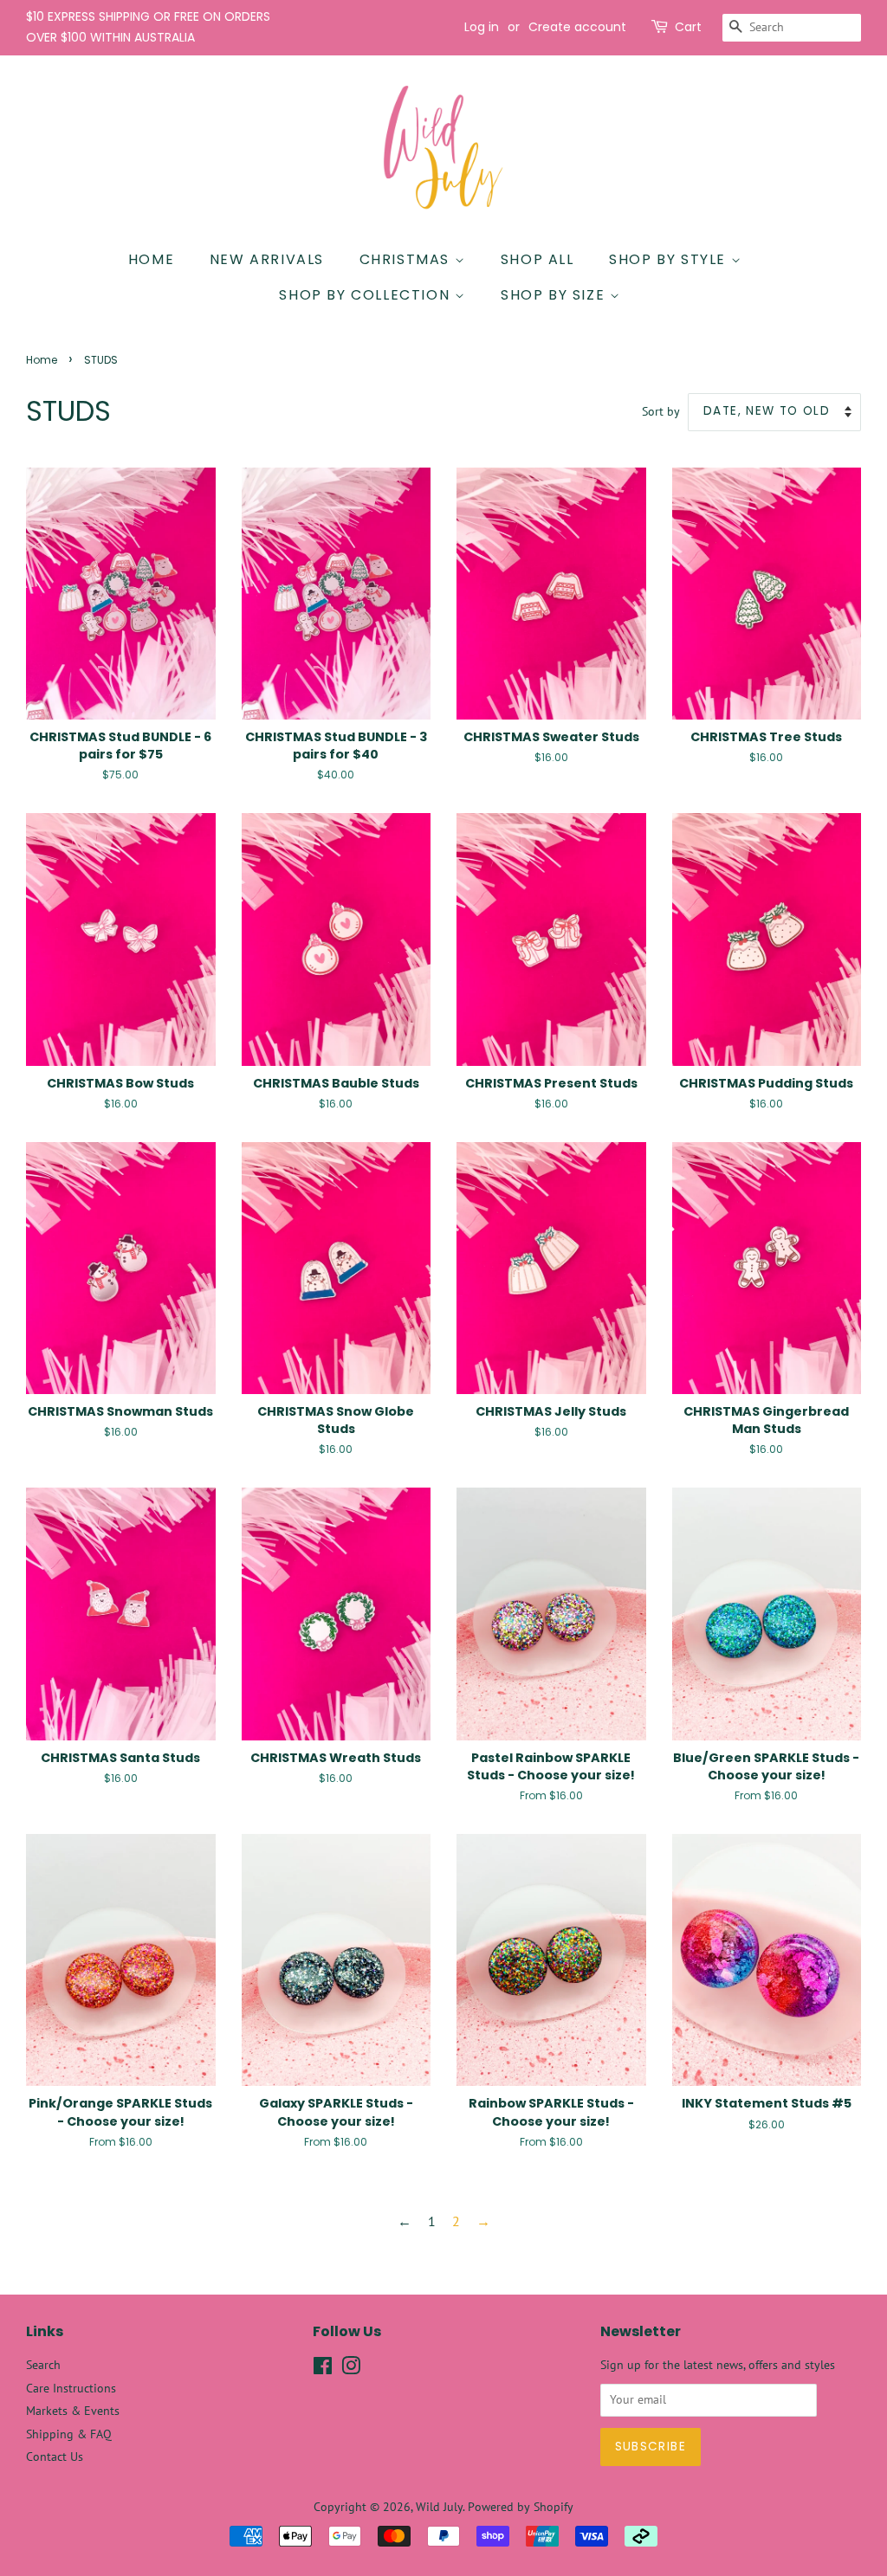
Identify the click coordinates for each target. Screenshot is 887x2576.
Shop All (537, 259)
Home (151, 259)
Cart (688, 27)
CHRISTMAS (407, 259)
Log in (482, 27)
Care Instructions (71, 2388)
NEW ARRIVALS (267, 259)
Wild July (439, 2507)
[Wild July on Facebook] (323, 2369)
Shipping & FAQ (69, 2434)
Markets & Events (73, 2411)
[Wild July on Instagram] (351, 2369)
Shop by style (670, 259)
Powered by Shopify (521, 2507)
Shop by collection (366, 295)
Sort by (661, 411)
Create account (577, 27)
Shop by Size (555, 295)
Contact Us (55, 2457)
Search (43, 2365)
